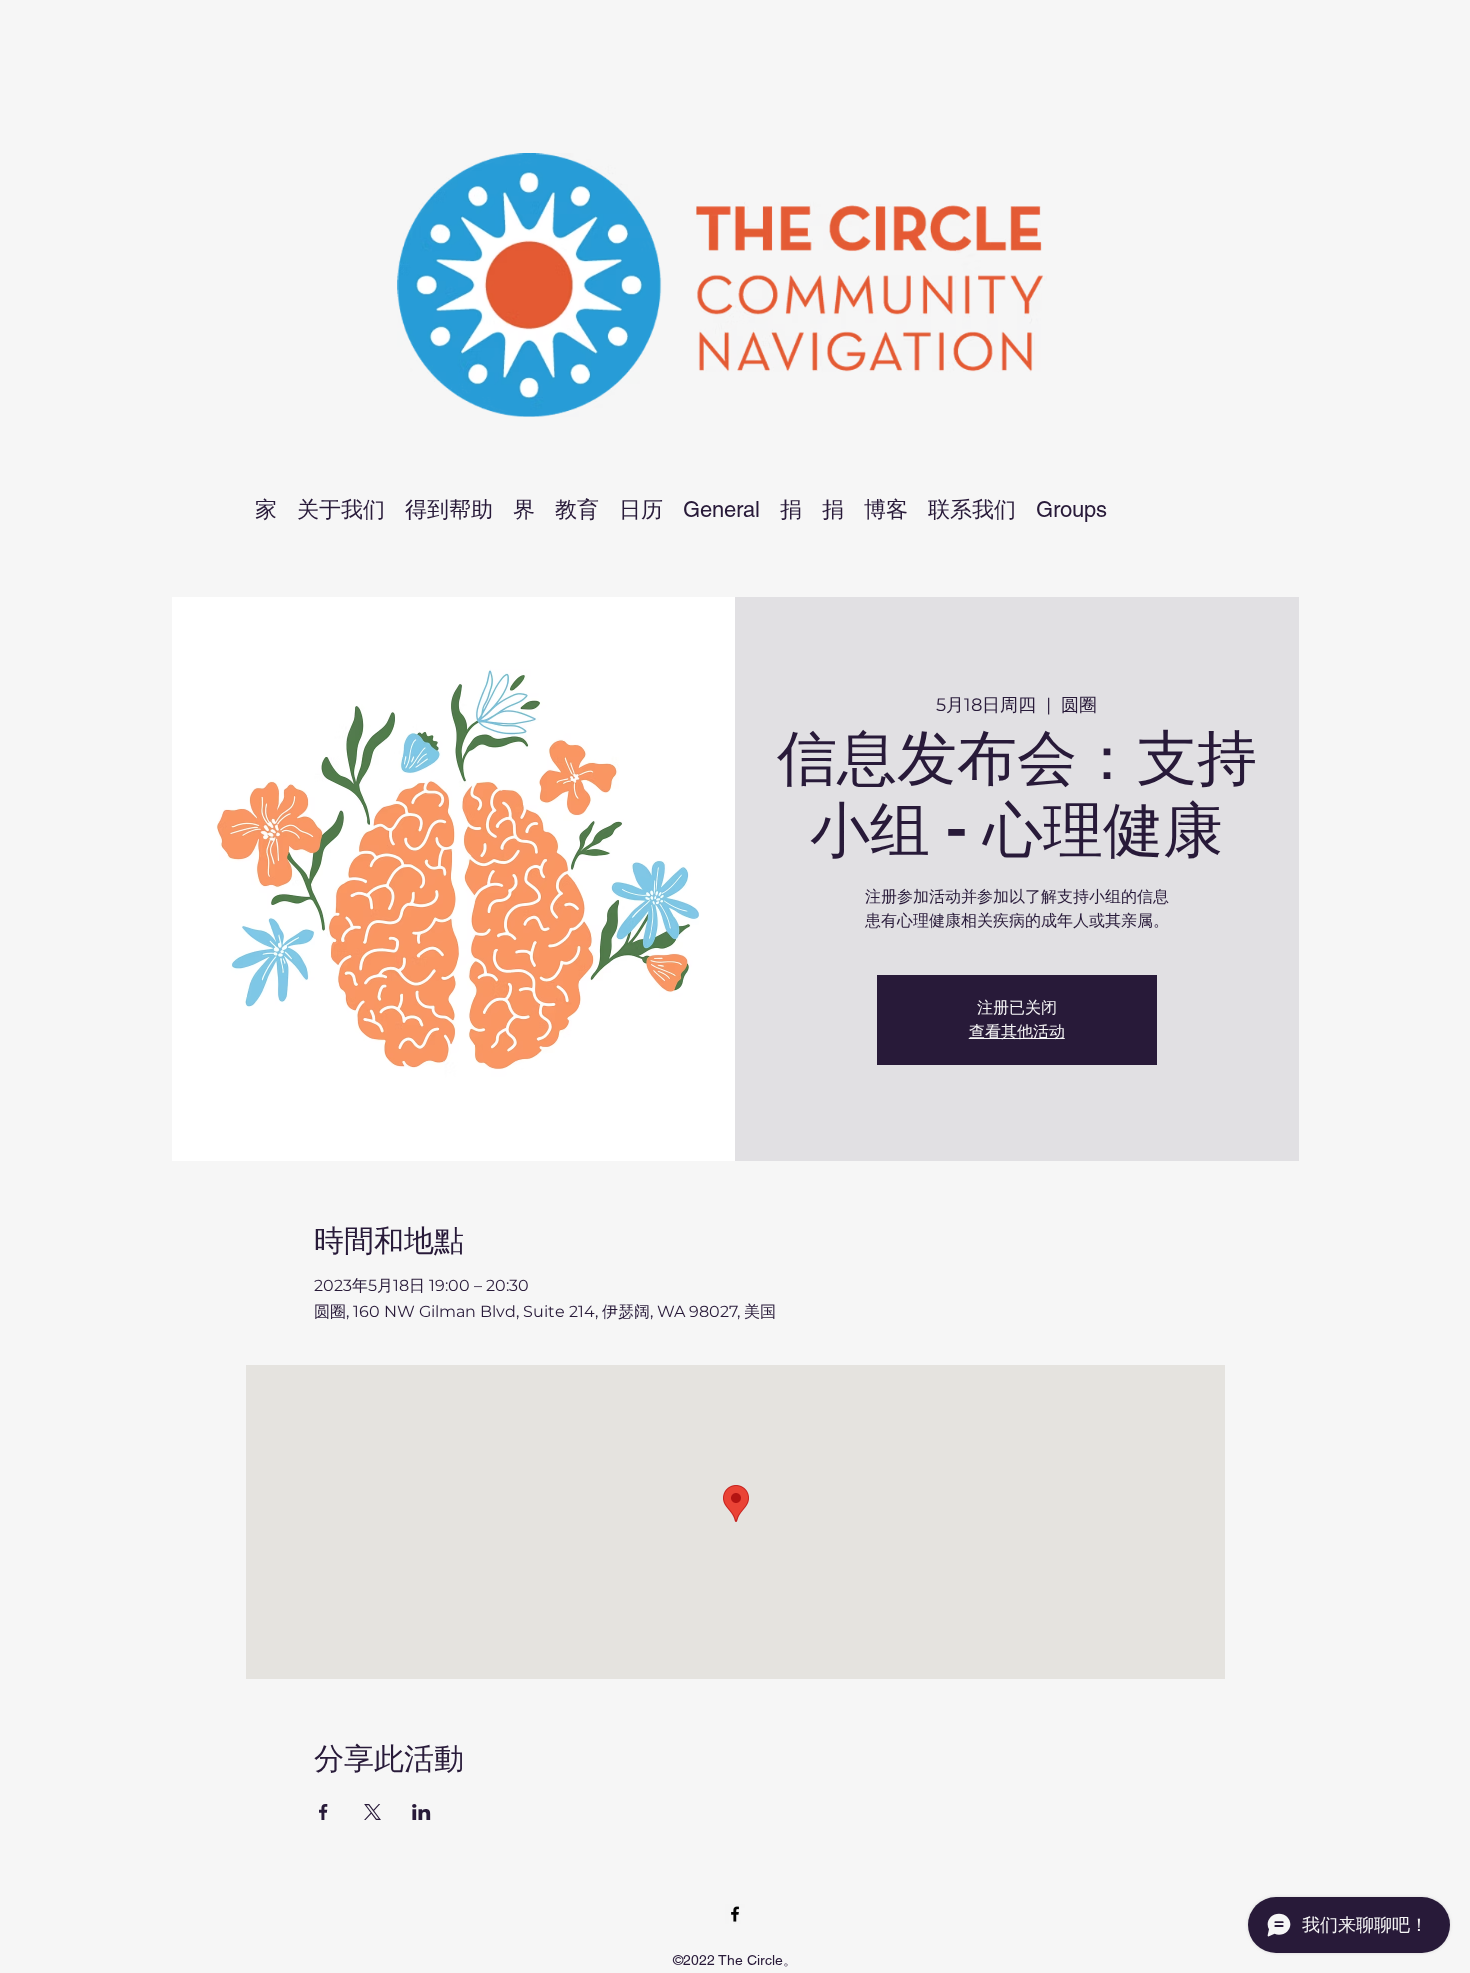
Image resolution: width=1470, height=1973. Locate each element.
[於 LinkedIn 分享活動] (421, 1812)
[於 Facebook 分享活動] (323, 1812)
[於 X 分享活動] (372, 1812)
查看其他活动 (1017, 1031)
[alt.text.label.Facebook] (735, 1914)
